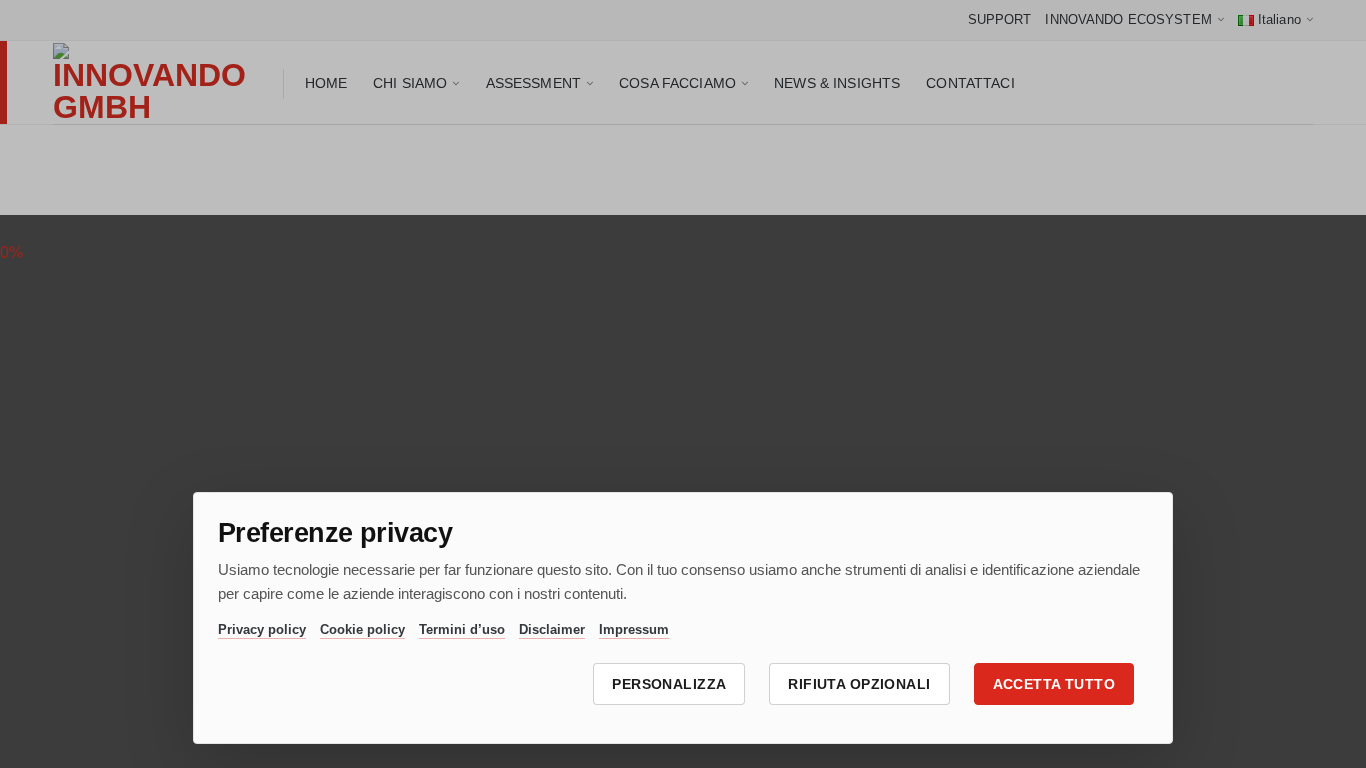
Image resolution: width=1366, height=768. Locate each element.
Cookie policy (362, 629)
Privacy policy (262, 629)
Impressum (634, 629)
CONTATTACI (970, 83)
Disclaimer (552, 629)
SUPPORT (1000, 19)
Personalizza (669, 684)
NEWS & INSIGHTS (837, 83)
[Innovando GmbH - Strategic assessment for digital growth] (153, 83)
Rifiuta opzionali (859, 684)
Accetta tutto (1054, 684)
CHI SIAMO (410, 83)
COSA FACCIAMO (677, 83)
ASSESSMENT (533, 83)
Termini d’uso (462, 629)
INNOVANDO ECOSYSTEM (1128, 19)
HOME (326, 83)
